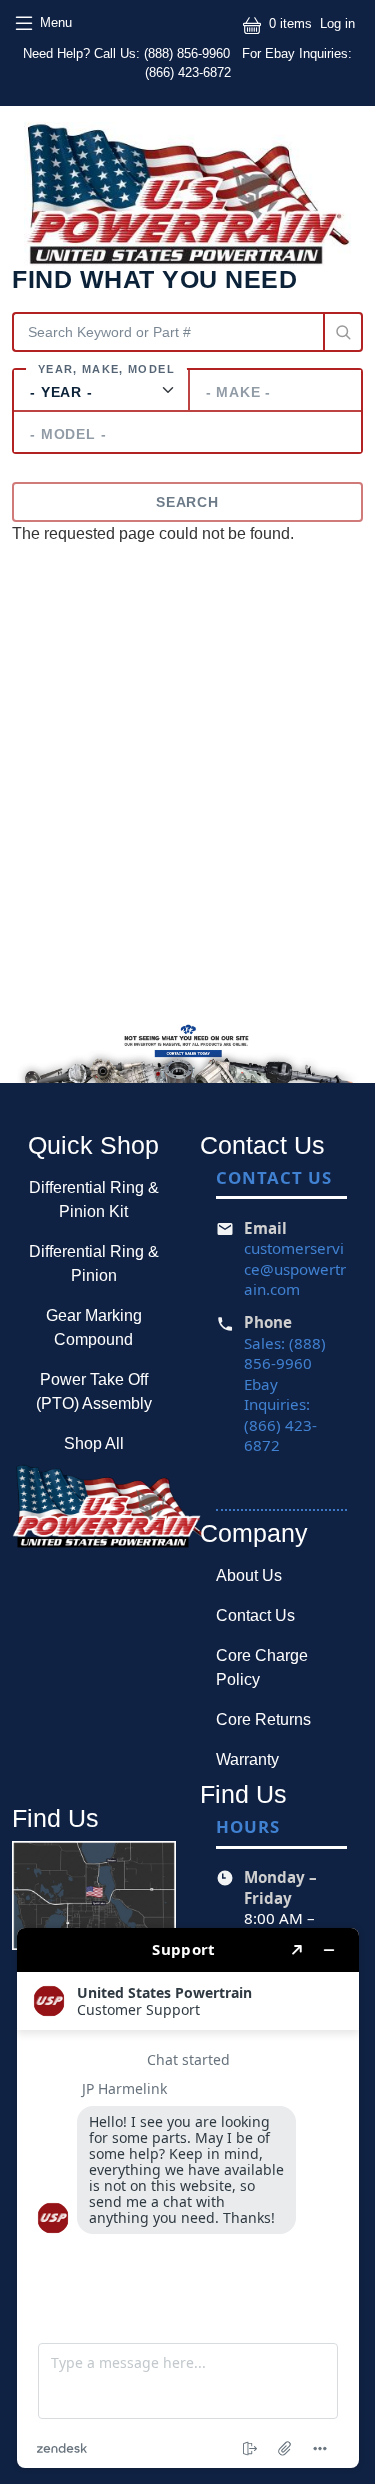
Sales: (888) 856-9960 (285, 1353)
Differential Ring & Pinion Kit (94, 1199)
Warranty (247, 1759)
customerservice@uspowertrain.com (295, 1268)
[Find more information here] (188, 2198)
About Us (249, 1575)
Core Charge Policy (262, 1667)
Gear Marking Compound (94, 1327)
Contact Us (255, 1615)
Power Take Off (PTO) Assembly (94, 1391)
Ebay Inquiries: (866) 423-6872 (280, 1415)
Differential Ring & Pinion (94, 1263)
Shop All (94, 1443)
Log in (337, 23)
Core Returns (263, 1719)
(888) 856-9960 (189, 53)
